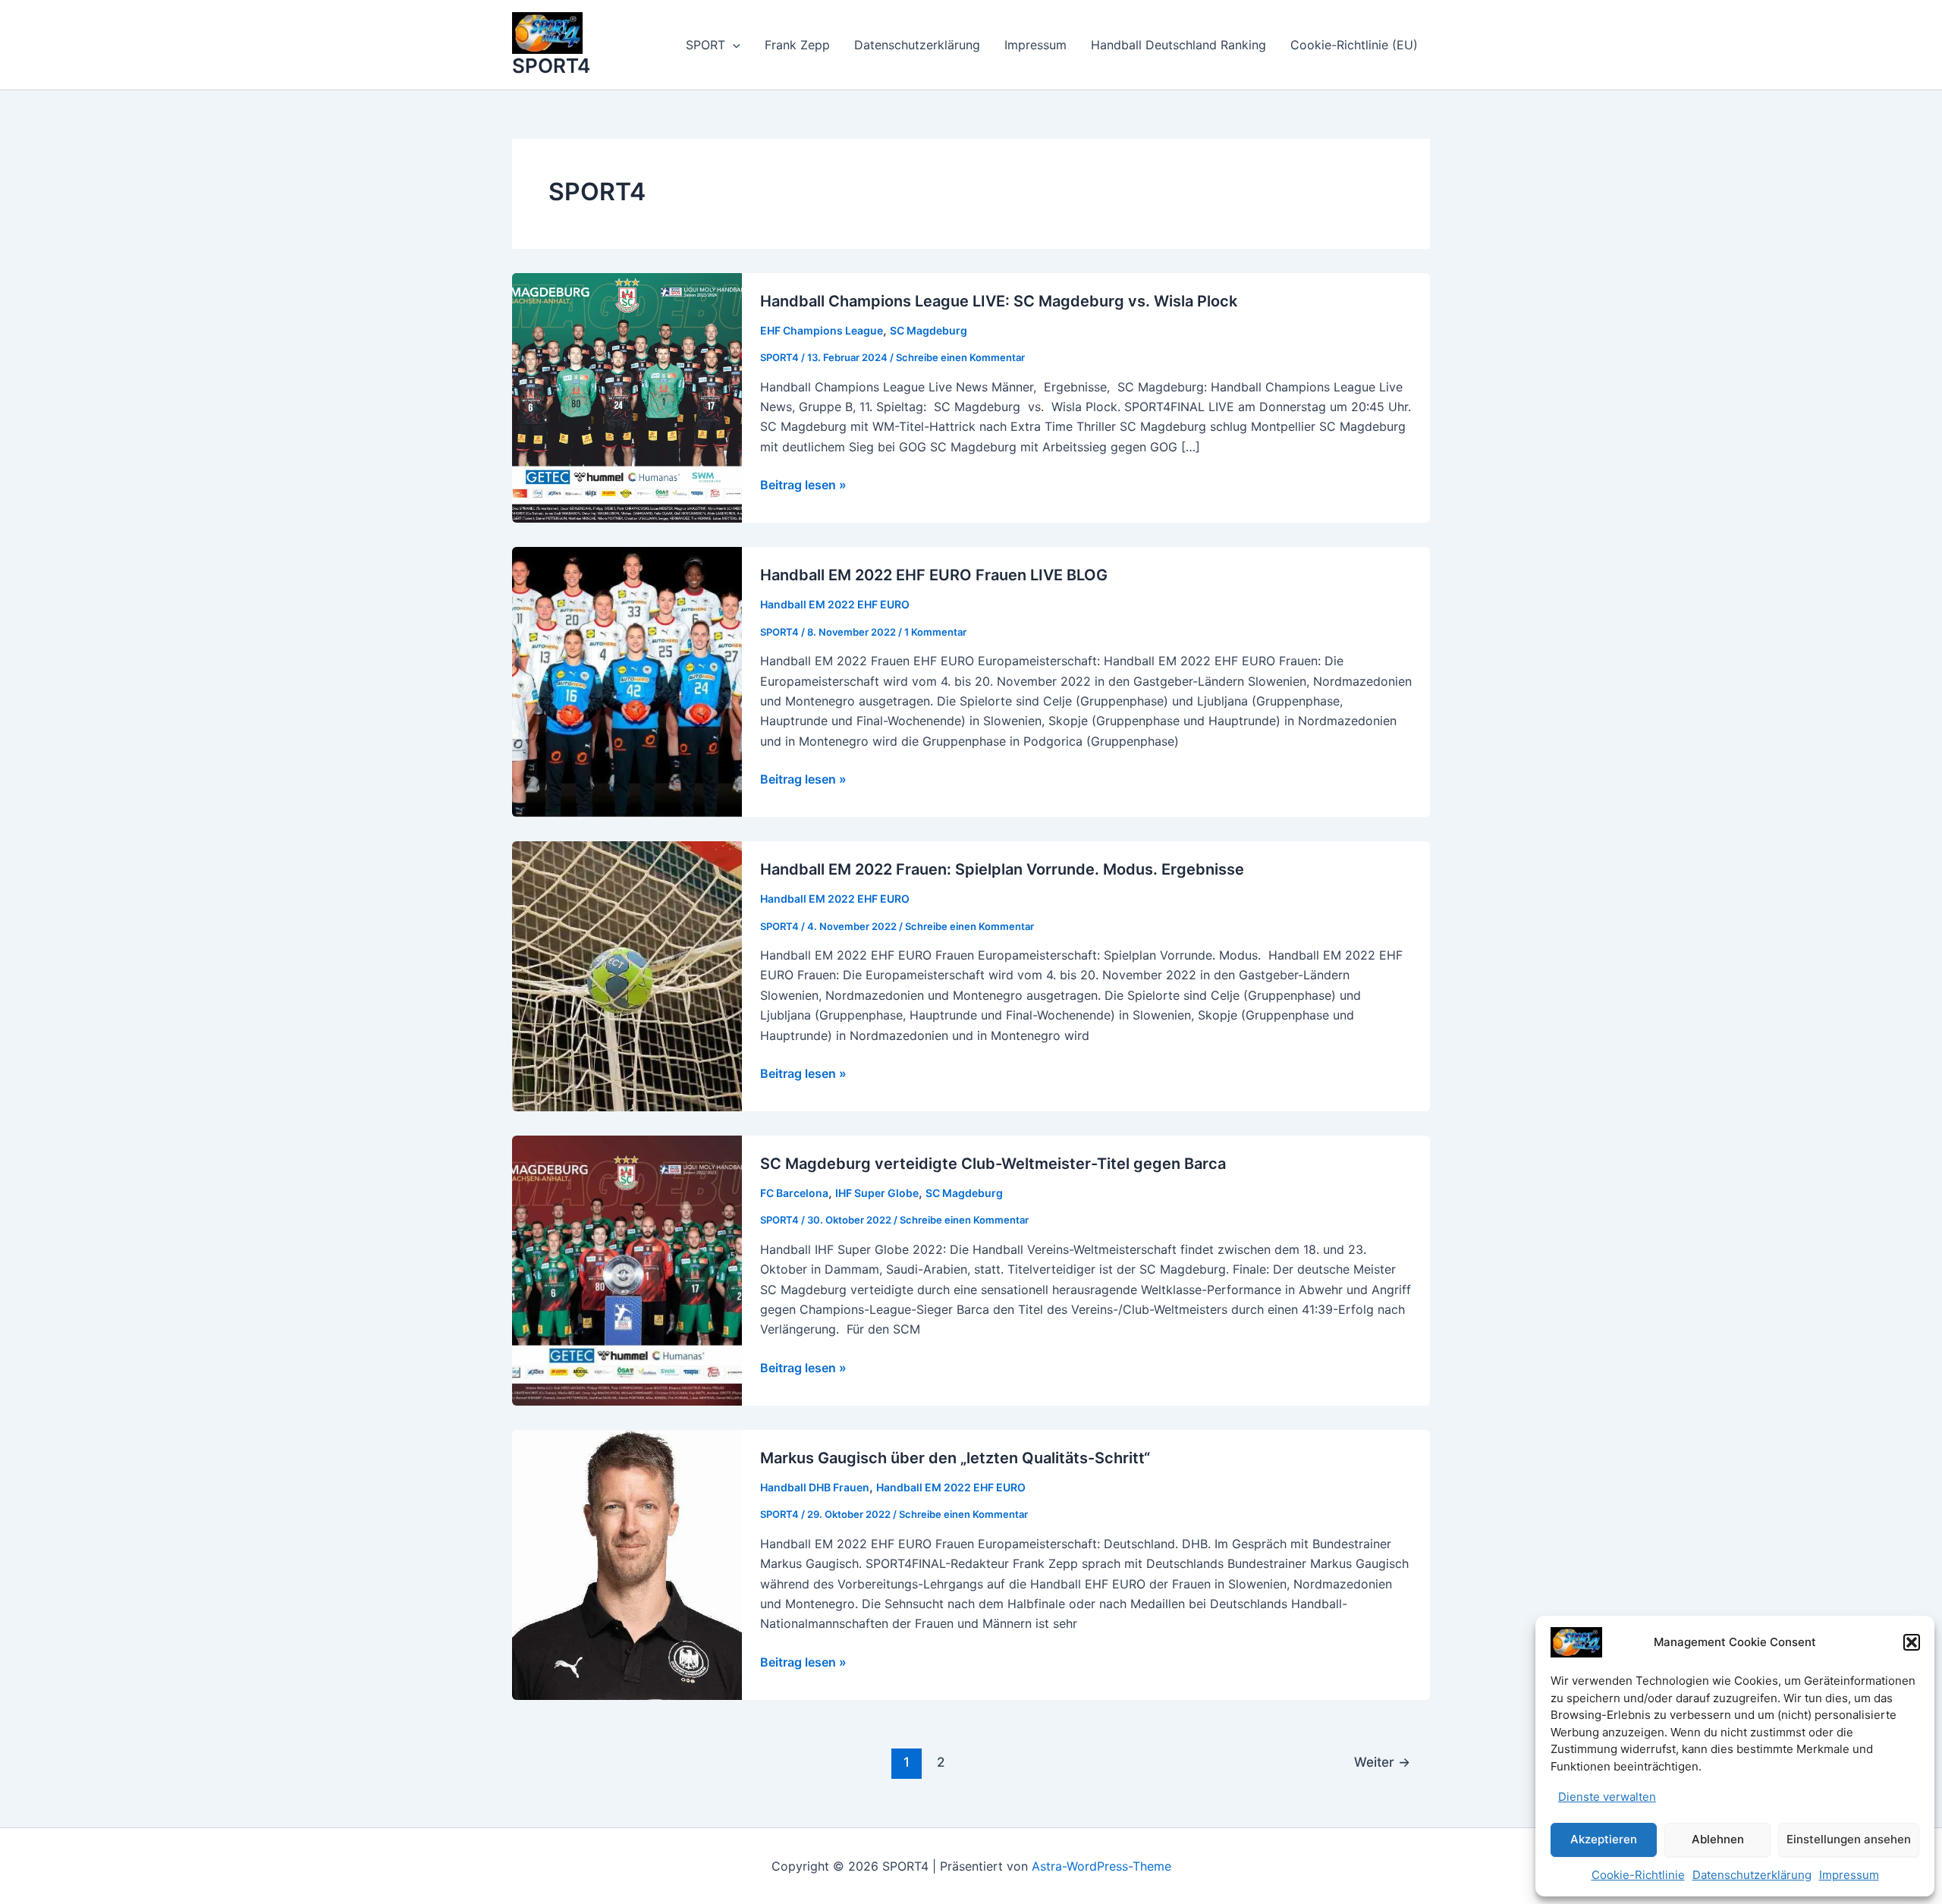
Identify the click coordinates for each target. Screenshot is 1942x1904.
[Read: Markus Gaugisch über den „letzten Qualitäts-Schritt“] (627, 1563)
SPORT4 (551, 66)
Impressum (1849, 1875)
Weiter (1382, 1762)
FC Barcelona (794, 1193)
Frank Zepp (797, 45)
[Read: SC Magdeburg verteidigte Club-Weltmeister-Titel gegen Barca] (627, 1270)
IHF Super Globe (877, 1193)
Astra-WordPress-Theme (1101, 1866)
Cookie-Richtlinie (1638, 1875)
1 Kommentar (935, 632)
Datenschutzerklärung (1752, 1875)
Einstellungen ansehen (1849, 1839)
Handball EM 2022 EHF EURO (835, 604)
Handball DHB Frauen (815, 1487)
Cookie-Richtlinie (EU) (1354, 45)
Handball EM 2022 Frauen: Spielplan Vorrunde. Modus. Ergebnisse (1002, 869)
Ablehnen (1718, 1839)
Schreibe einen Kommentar (960, 357)
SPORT (705, 45)
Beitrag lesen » (803, 485)
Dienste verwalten (1607, 1797)
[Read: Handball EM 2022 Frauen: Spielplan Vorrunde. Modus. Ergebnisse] (627, 976)
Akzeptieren (1604, 1839)
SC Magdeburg (929, 330)
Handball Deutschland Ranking (1178, 45)
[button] (1912, 1642)
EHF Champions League (822, 330)
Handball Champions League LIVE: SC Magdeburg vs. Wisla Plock (999, 301)
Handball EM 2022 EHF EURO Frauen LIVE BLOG (934, 575)
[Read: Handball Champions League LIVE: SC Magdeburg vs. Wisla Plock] (627, 397)
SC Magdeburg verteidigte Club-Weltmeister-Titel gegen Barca (993, 1164)
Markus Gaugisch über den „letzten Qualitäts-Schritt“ (955, 1458)
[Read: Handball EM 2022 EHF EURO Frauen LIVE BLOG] (627, 681)
